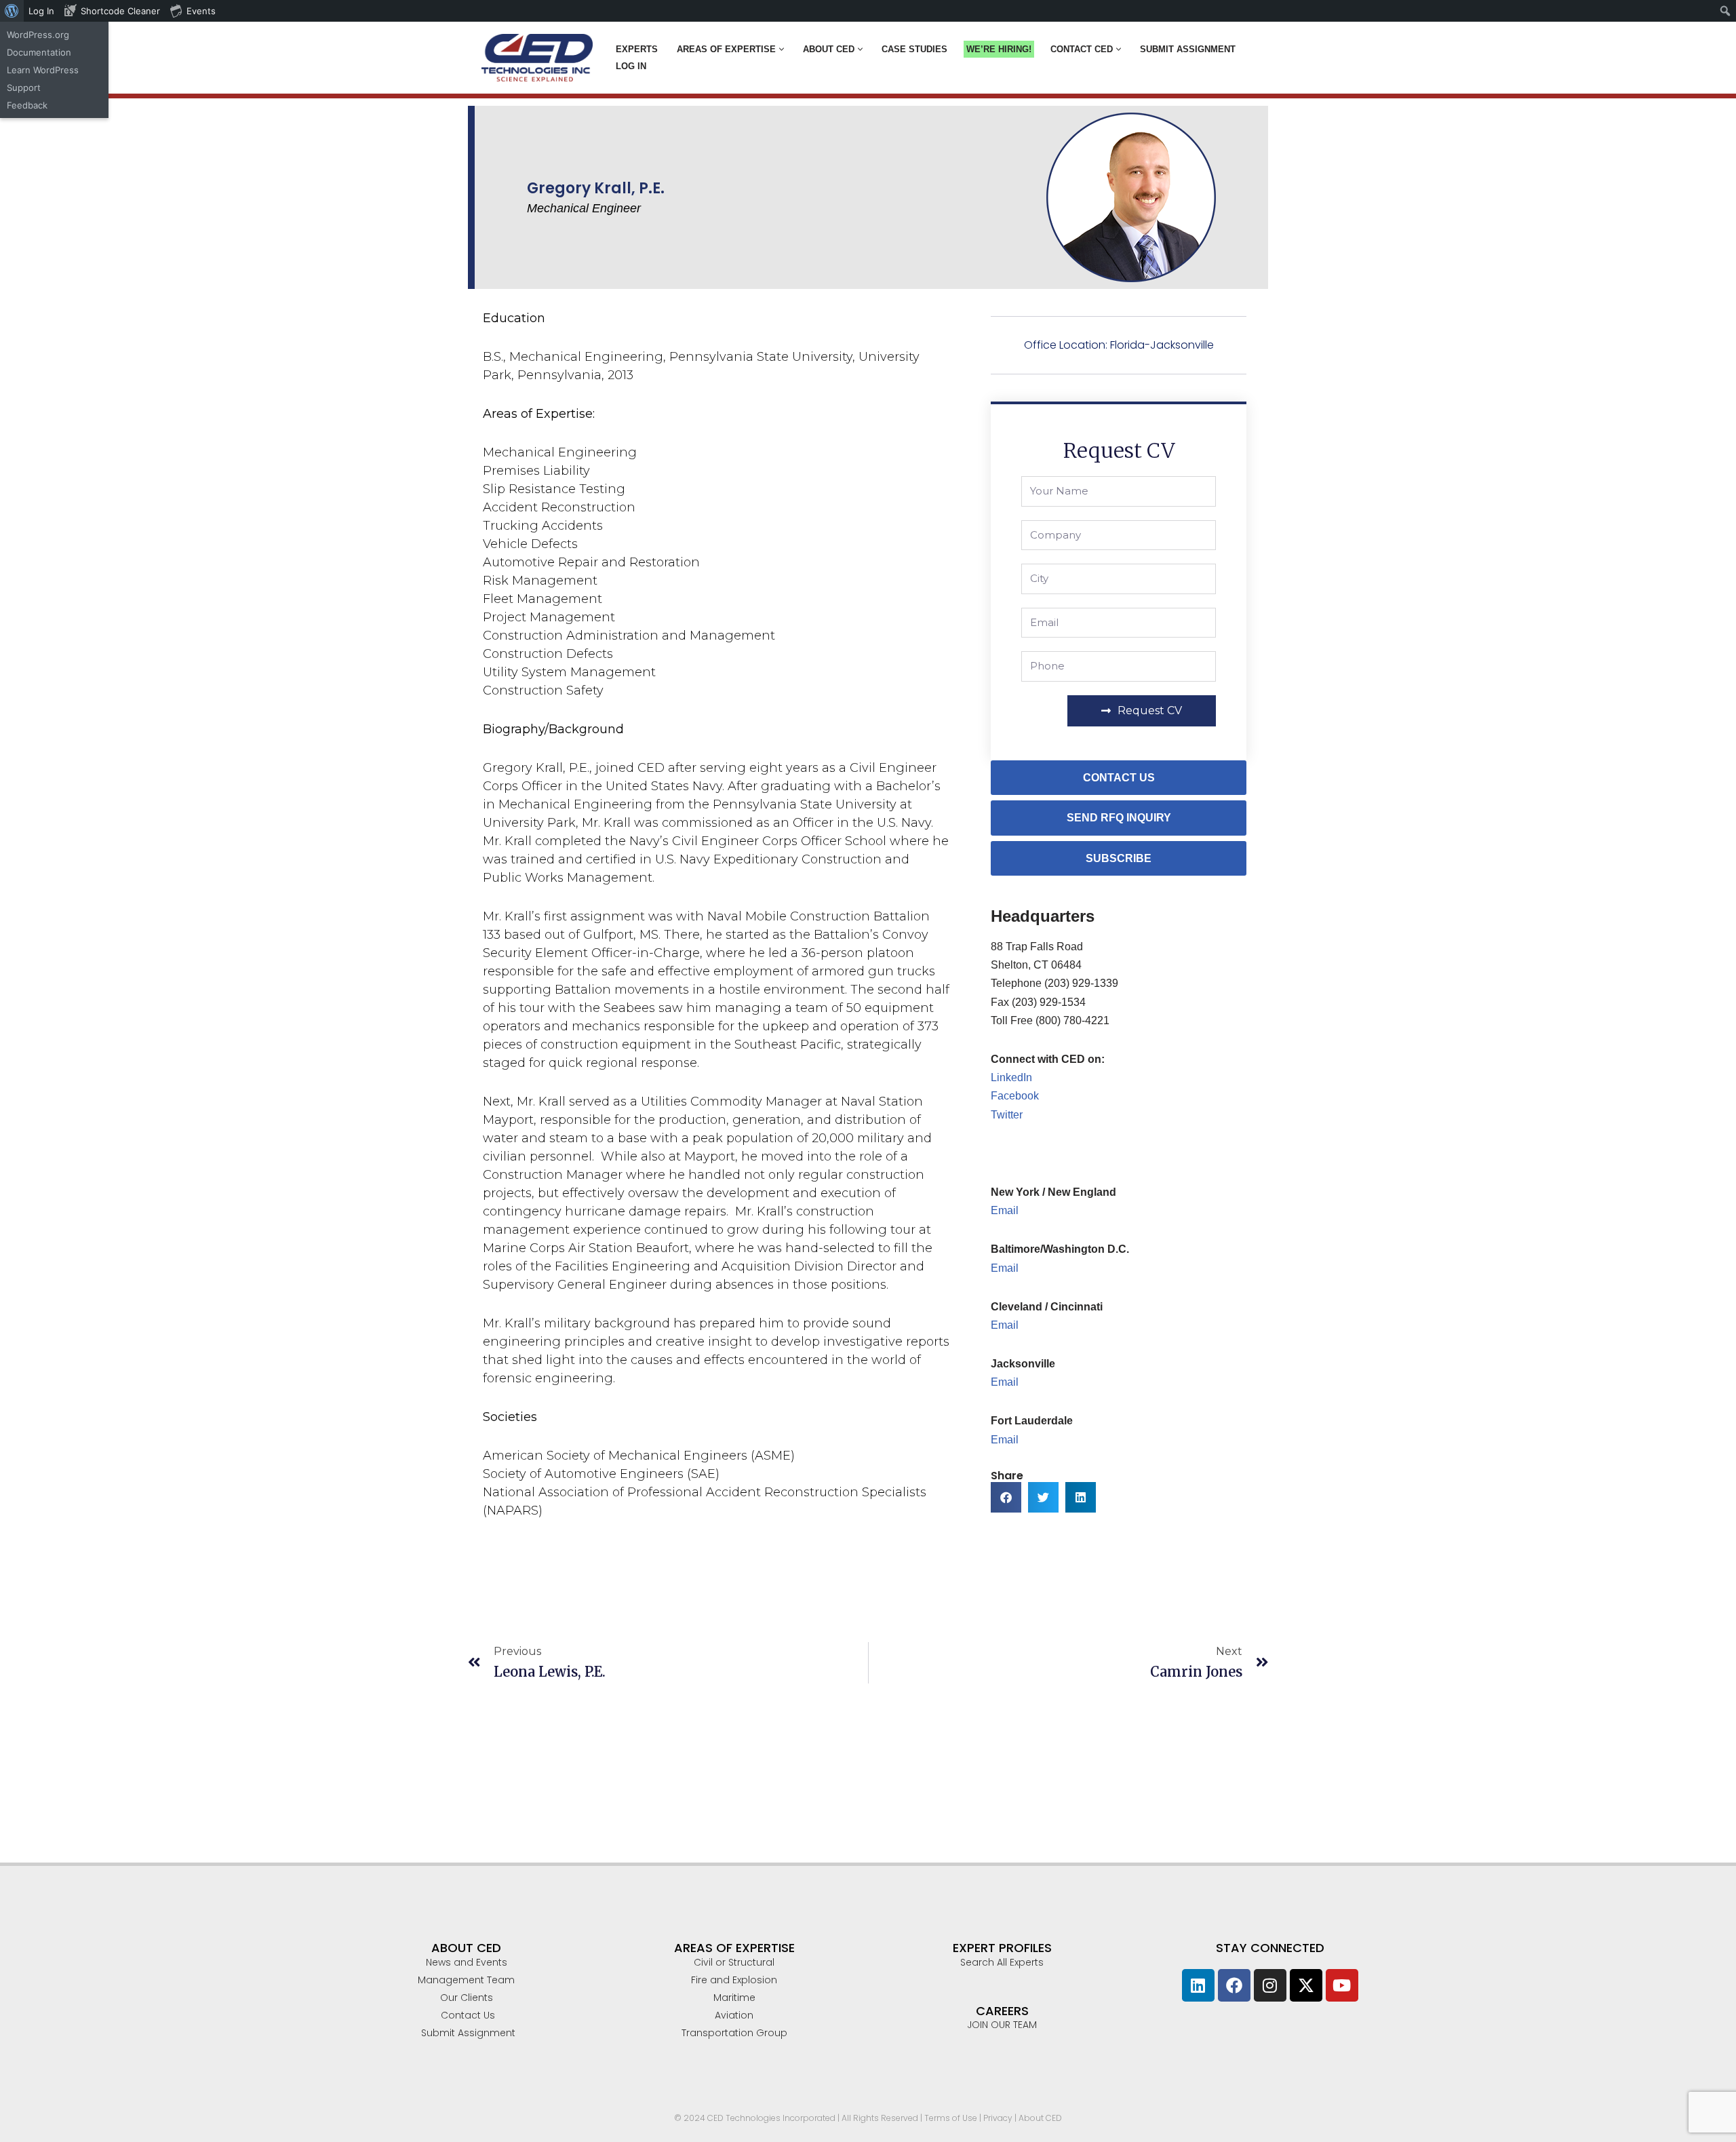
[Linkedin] (1198, 1985)
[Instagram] (1270, 1985)
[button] (782, 49)
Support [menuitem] (24, 87)
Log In (631, 66)
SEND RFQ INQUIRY (1119, 818)
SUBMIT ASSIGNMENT (1188, 49)
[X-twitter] (1306, 1985)
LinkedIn (1011, 1077)
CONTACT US (1119, 778)
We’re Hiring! (999, 49)
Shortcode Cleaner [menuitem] (120, 11)
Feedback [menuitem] (27, 105)
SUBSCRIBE (1119, 858)
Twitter (1007, 1115)
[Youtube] (1342, 1985)
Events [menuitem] (201, 11)
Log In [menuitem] (41, 11)
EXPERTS (637, 49)
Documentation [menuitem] (39, 52)
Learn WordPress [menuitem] (43, 70)
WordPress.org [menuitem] (38, 35)
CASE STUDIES (914, 49)
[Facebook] (1234, 1985)
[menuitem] (12, 11)
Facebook (1015, 1096)
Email (1005, 1210)
